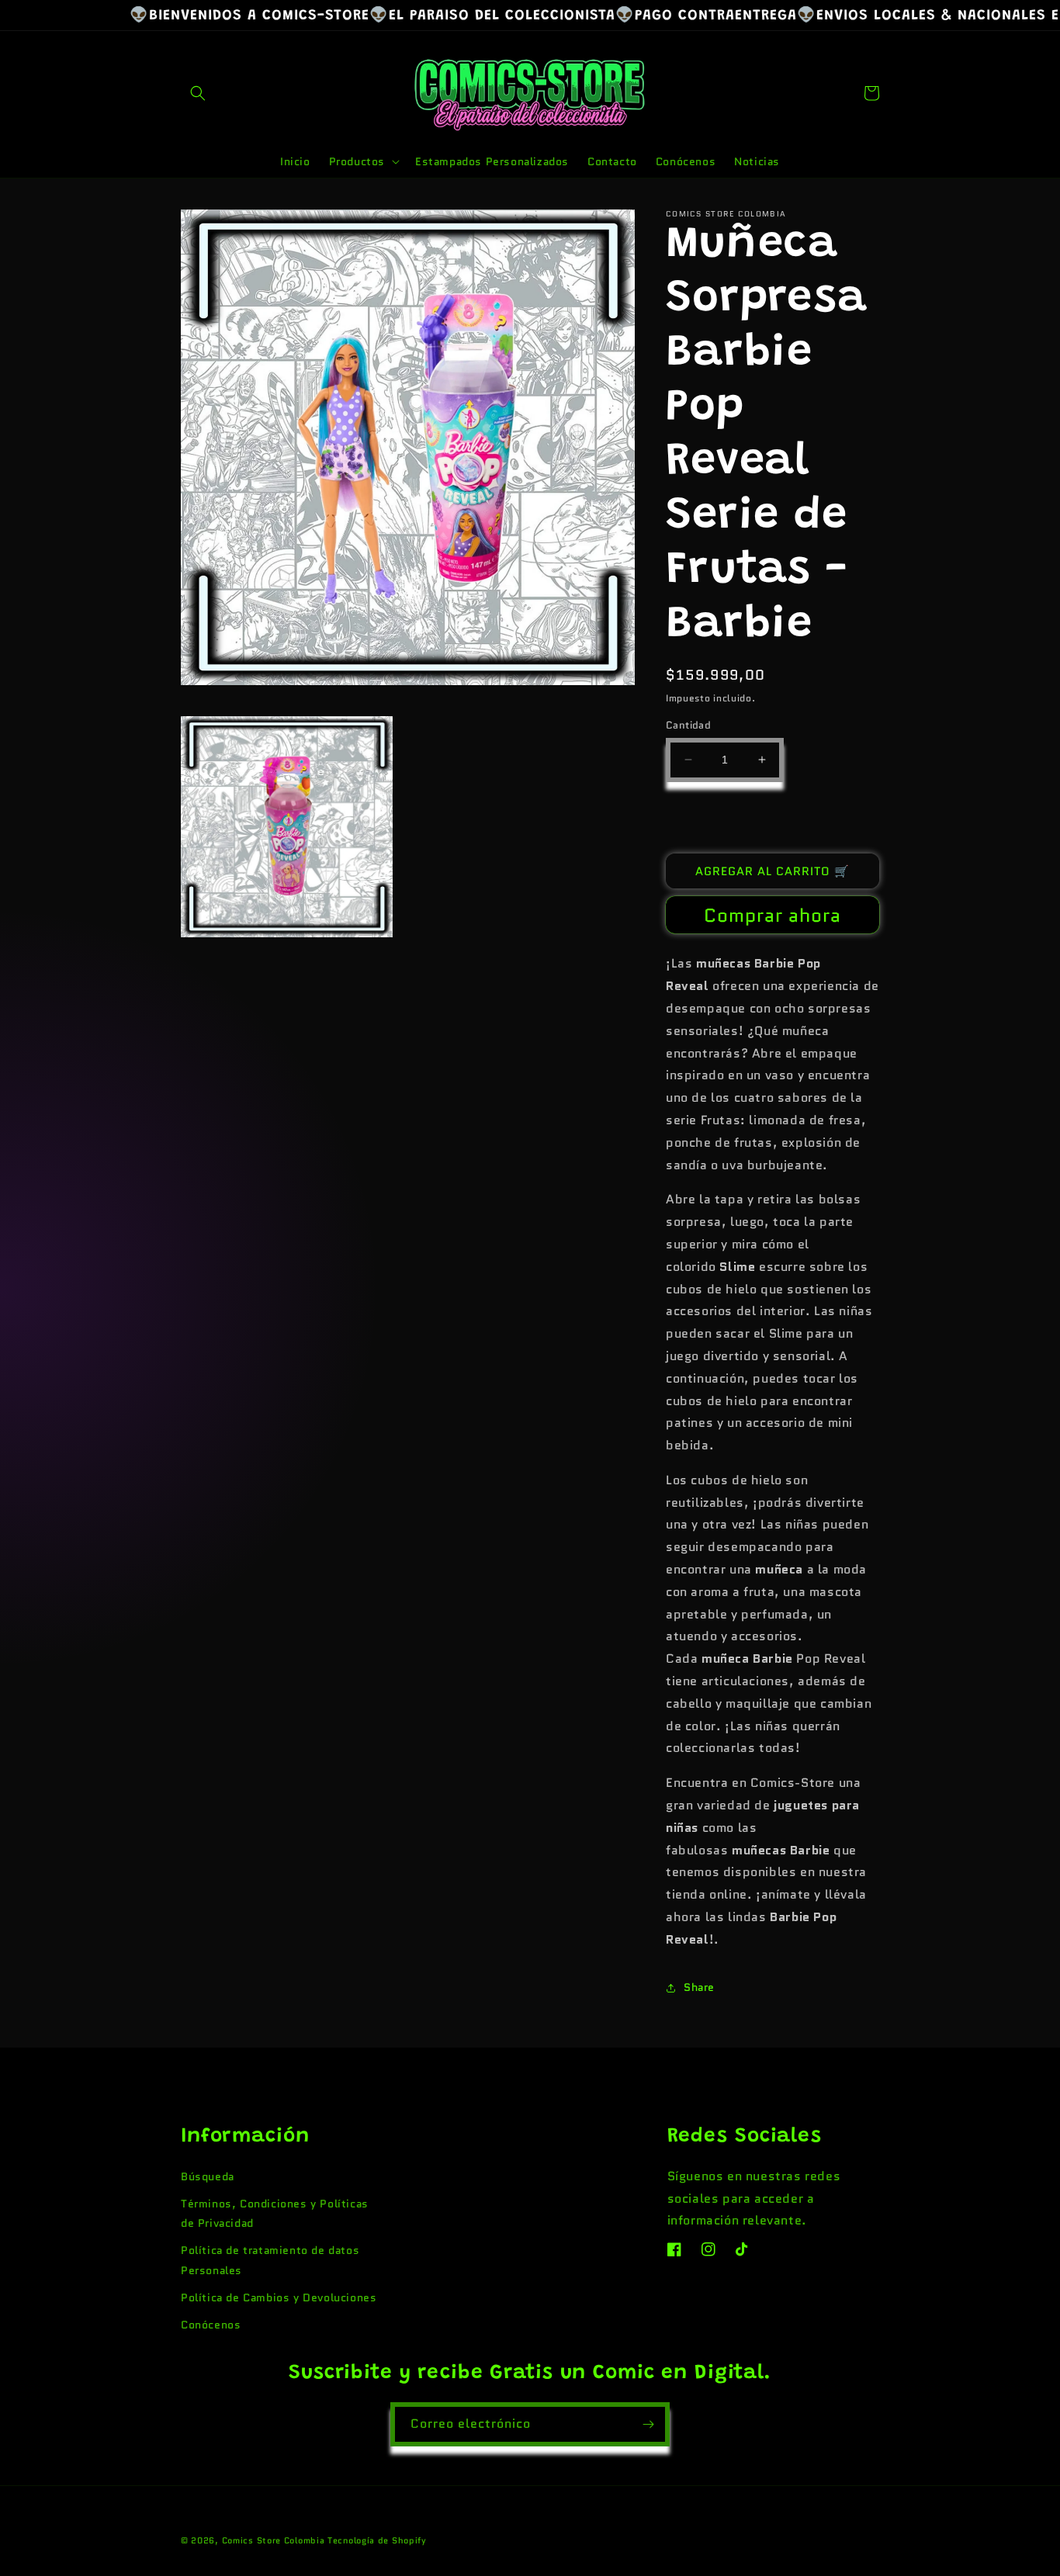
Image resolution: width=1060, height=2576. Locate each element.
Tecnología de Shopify (377, 2540)
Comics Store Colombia (274, 2540)
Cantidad (688, 725)
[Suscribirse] (648, 2424)
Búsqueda (208, 2176)
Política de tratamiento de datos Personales (270, 2260)
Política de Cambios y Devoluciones (279, 2297)
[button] (198, 93)
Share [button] (699, 1987)
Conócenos (211, 2325)
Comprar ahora (772, 916)
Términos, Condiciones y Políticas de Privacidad (275, 2213)
